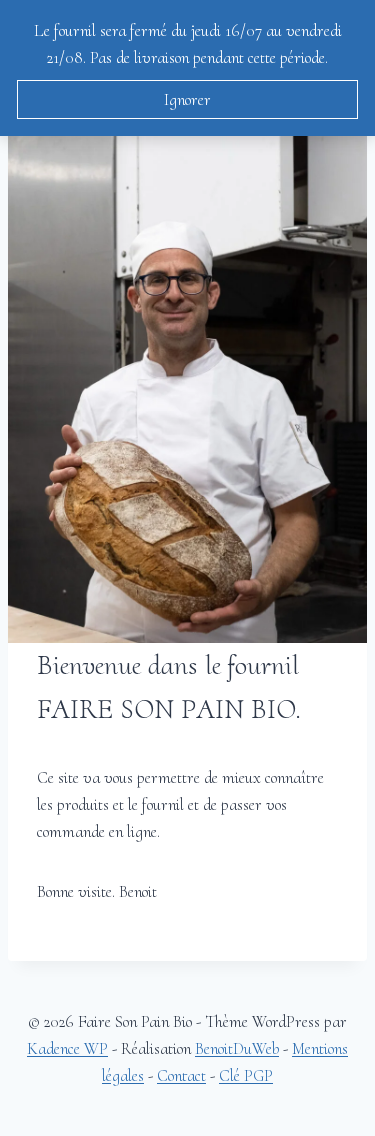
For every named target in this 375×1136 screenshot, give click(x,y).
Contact (181, 1075)
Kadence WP (67, 1048)
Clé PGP (246, 1075)
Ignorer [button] (187, 99)
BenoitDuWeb (237, 1048)
